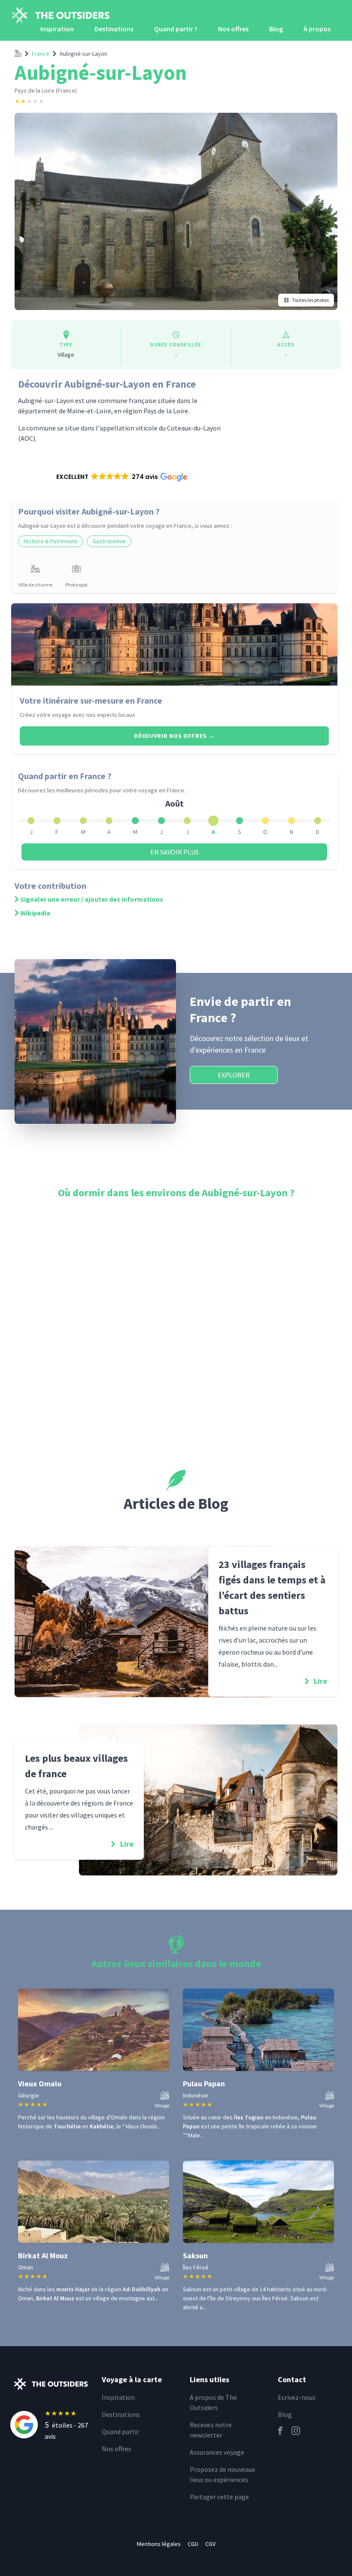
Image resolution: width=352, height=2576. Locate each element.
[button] (121, 477)
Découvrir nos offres (174, 736)
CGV (210, 2544)
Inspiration (57, 29)
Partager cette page (219, 2497)
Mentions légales (159, 2544)
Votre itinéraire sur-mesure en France (91, 700)
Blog (276, 29)
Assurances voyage (217, 2452)
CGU (193, 2544)
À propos (317, 29)
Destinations (114, 29)
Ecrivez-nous (297, 2397)
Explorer (234, 1075)
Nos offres (233, 29)
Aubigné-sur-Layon (83, 54)
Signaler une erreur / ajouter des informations (92, 899)
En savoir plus (174, 852)
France (41, 54)
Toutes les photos (310, 300)
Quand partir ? (176, 29)
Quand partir (120, 2432)
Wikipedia (35, 913)
